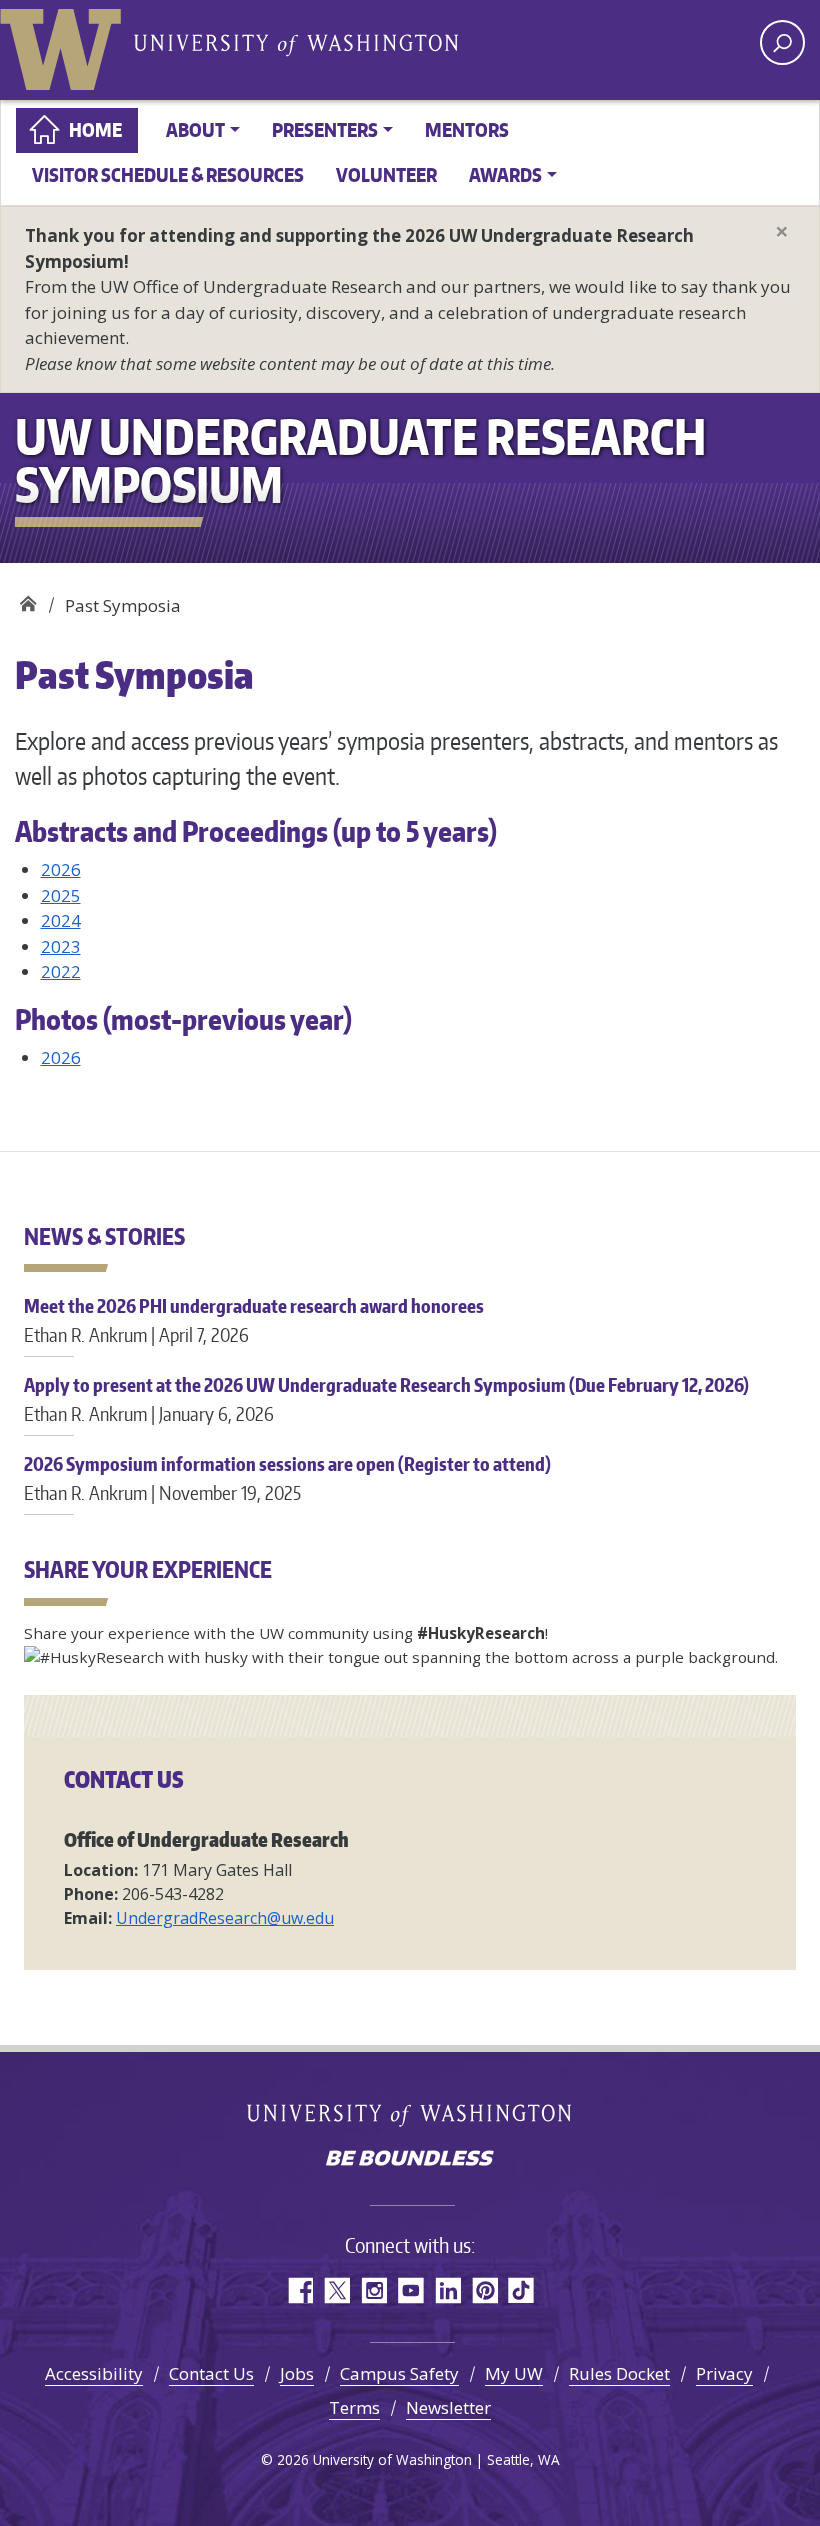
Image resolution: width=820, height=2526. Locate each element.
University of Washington (65, 45)
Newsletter (448, 2407)
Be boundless (410, 2160)
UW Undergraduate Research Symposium (27, 598)
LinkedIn (447, 2290)
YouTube (410, 2290)
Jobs (297, 2373)
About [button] (195, 129)
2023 (61, 946)
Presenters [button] (325, 129)
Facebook (299, 2290)
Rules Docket (619, 2373)
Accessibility (94, 2373)
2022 (61, 971)
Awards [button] (505, 174)
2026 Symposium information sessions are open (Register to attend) (287, 1477)
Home (95, 129)
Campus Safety (399, 2373)
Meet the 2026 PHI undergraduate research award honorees (254, 1319)
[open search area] (782, 42)
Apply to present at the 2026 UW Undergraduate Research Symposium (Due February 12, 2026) (386, 1398)
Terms (354, 2407)
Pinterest (484, 2290)
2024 (61, 920)
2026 (61, 869)
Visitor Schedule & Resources (168, 174)
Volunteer (386, 174)
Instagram (373, 2290)
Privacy (724, 2373)
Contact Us (211, 2373)
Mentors (467, 129)
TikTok (521, 2290)
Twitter (336, 2290)
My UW (514, 2373)
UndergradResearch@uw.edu (225, 1918)
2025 (61, 895)
